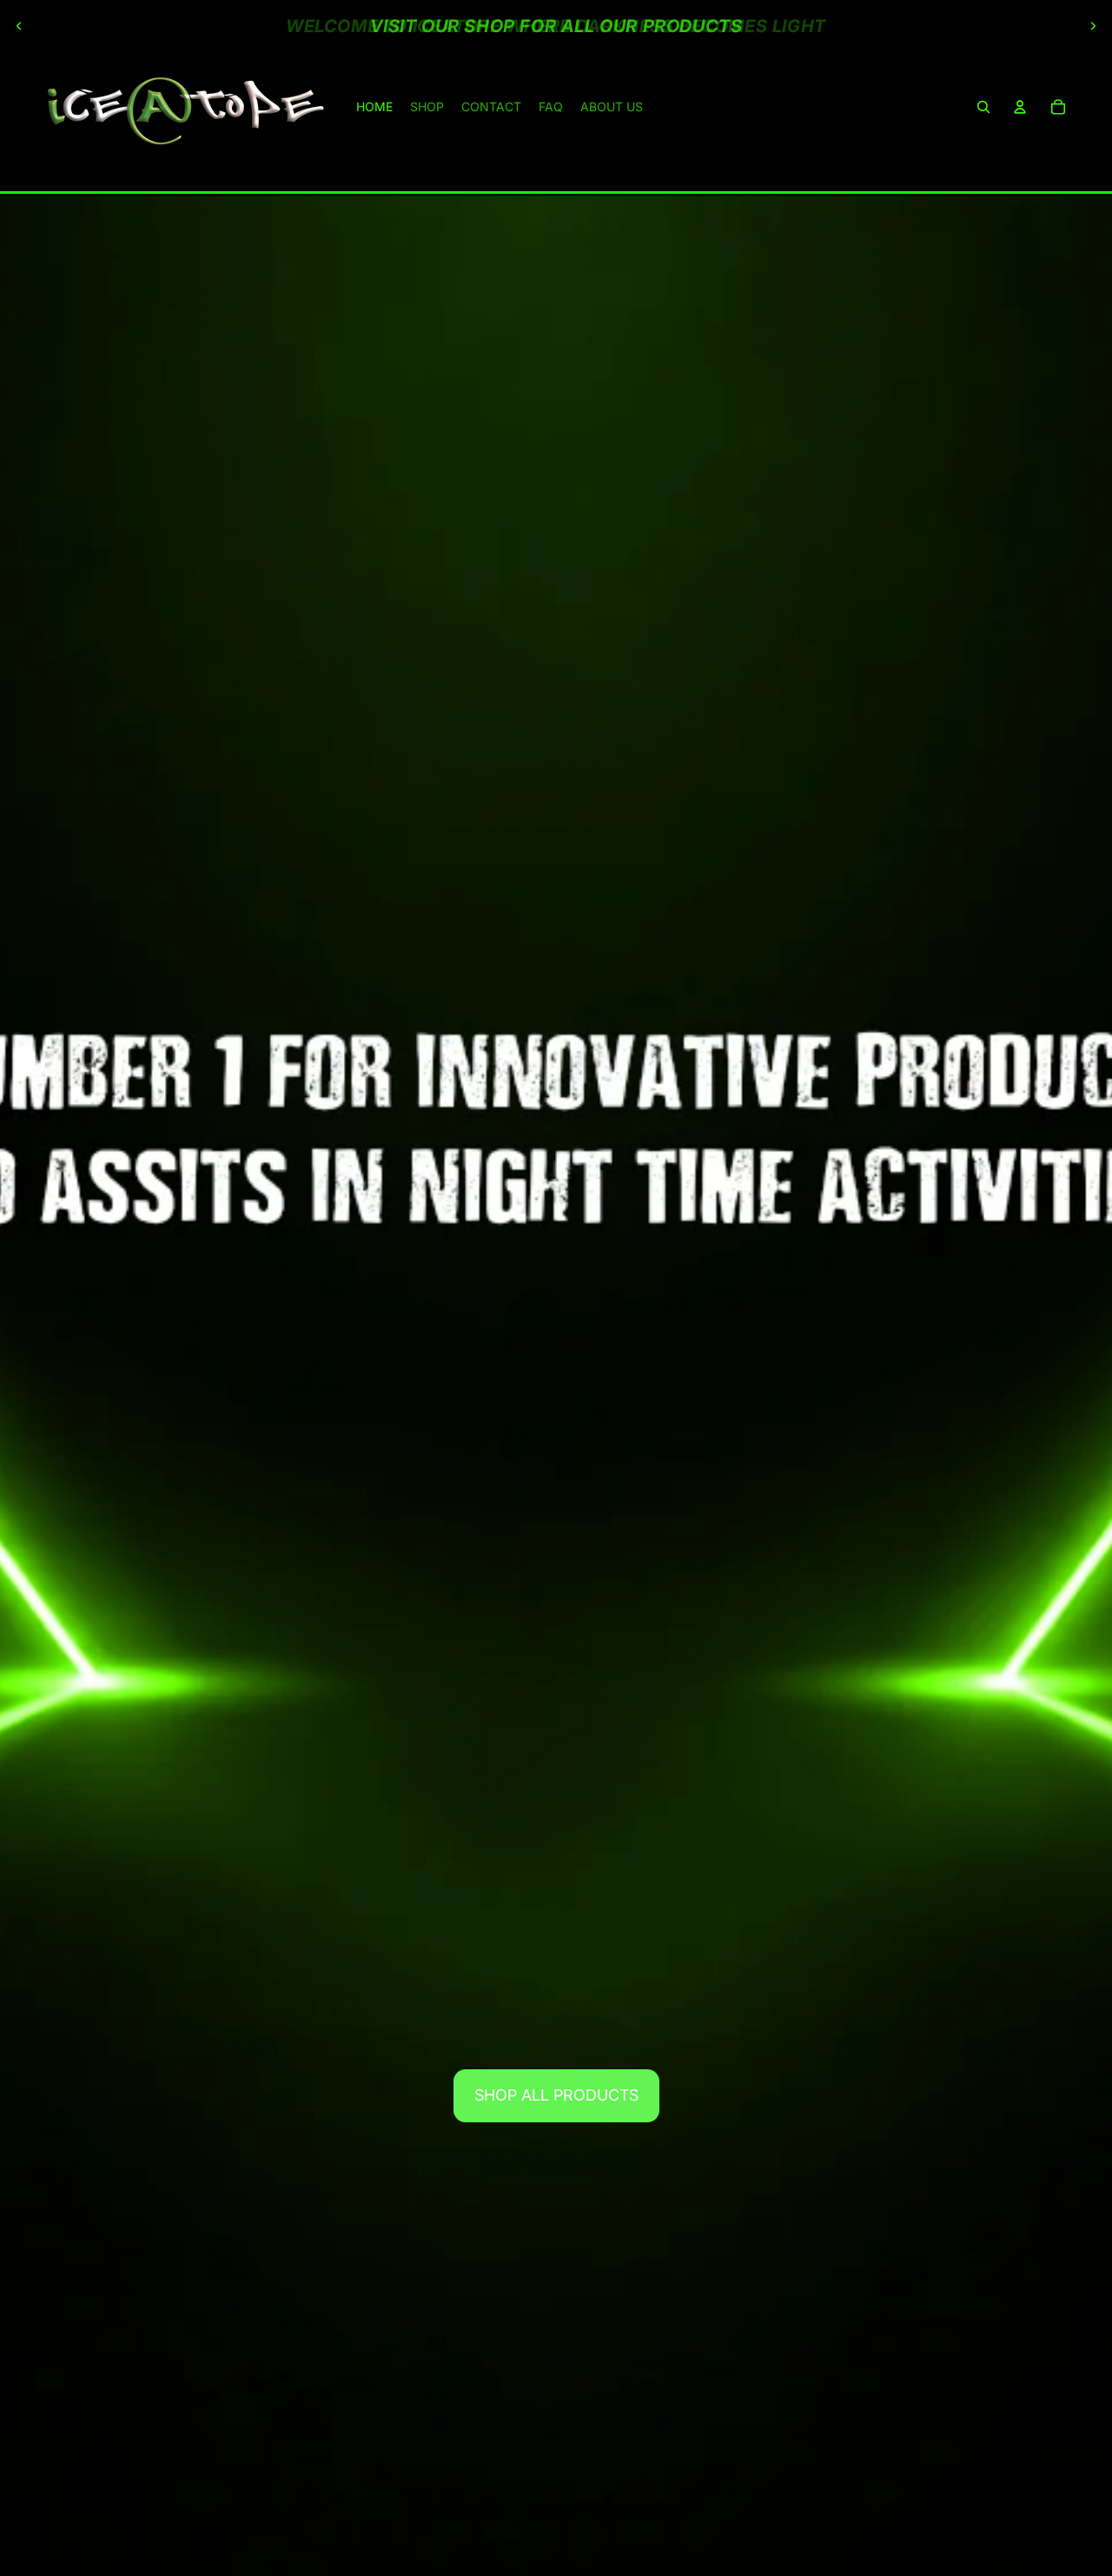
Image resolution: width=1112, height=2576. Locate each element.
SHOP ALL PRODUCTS (556, 2095)
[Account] (1020, 107)
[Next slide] (1093, 26)
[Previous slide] (19, 26)
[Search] (983, 107)
